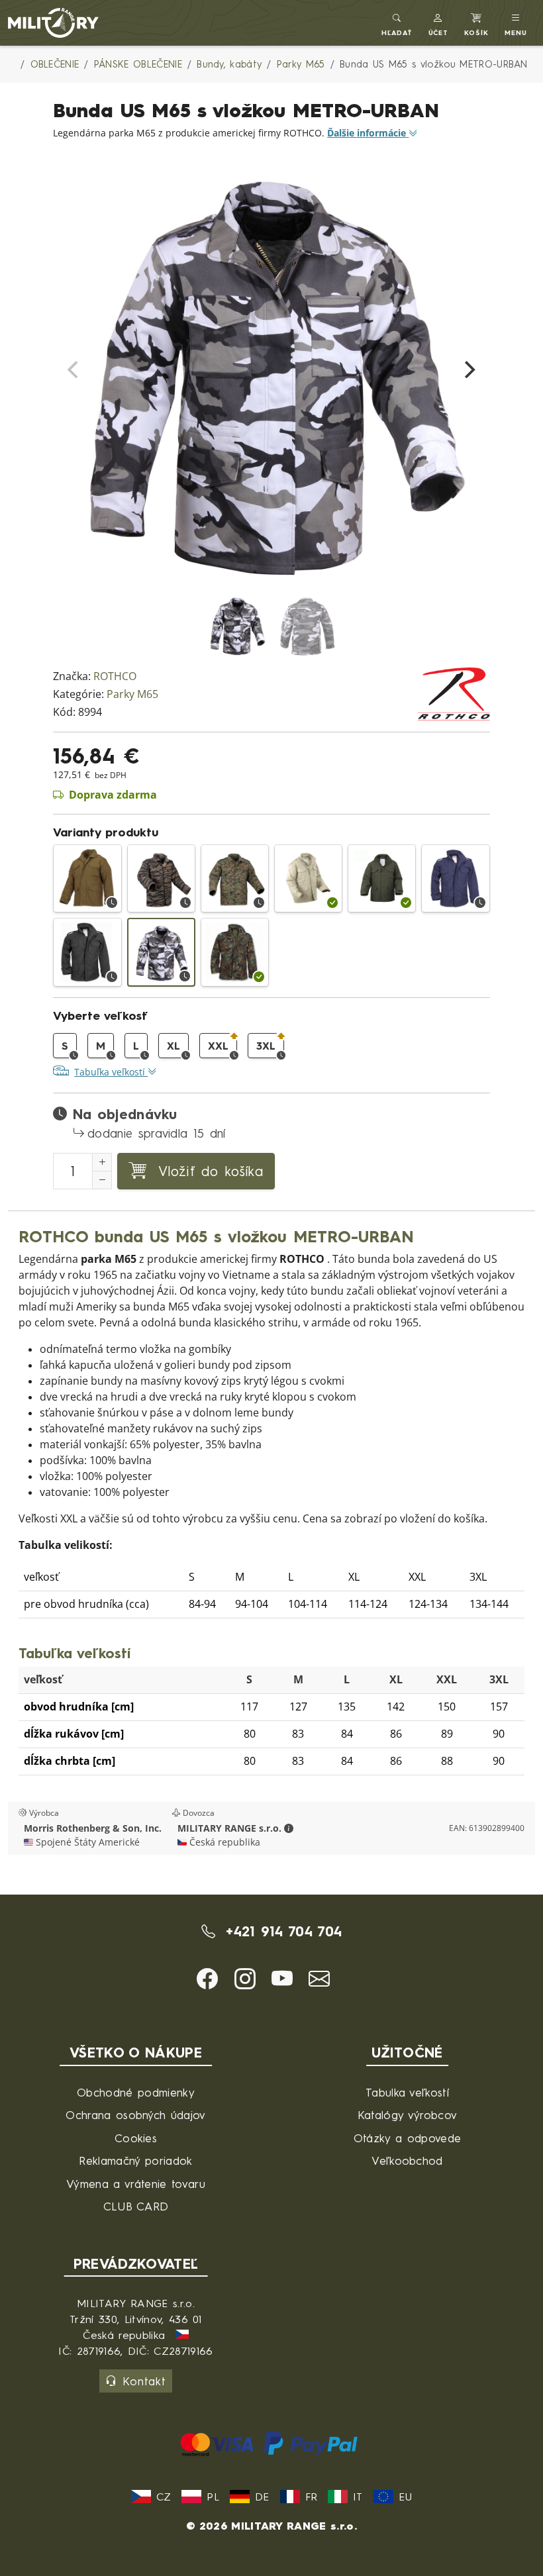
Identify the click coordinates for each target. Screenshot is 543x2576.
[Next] (469, 370)
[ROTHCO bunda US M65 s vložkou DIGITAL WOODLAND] (235, 878)
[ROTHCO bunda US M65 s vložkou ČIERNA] (87, 952)
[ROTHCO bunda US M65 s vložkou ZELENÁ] (382, 878)
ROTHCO (115, 676)
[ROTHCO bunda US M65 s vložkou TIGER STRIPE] (161, 878)
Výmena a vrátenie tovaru (136, 2184)
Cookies (136, 2138)
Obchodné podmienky (136, 2092)
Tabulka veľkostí (407, 2092)
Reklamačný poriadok (135, 2160)
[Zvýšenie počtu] (102, 1162)
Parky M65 (132, 694)
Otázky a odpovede (407, 2138)
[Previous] (74, 370)
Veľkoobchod (407, 2160)
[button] (439, 23)
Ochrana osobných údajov (135, 2115)
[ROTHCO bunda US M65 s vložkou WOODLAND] (235, 952)
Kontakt (144, 2381)
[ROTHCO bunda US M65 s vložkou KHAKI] (308, 878)
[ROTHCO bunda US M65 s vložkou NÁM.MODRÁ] (455, 878)
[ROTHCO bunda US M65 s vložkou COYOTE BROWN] (87, 878)
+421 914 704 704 (281, 1931)
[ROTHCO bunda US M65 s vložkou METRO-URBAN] (161, 952)
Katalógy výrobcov (407, 2115)
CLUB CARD (136, 2206)
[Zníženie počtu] (102, 1180)
